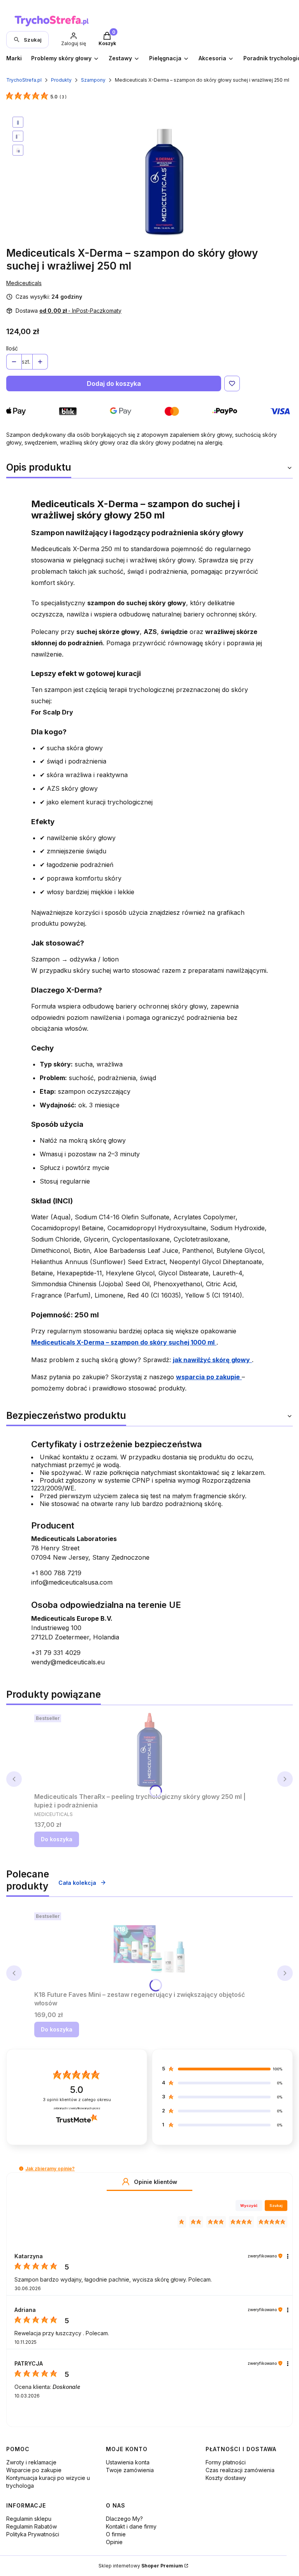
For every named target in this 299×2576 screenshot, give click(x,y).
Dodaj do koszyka (114, 384)
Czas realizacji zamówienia (240, 2470)
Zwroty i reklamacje (31, 2462)
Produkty (61, 80)
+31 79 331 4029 (56, 1653)
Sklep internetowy (141, 2566)
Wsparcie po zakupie (34, 2470)
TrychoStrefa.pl (24, 80)
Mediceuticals (24, 283)
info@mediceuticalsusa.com (72, 1582)
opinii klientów (77, 2100)
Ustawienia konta (128, 2462)
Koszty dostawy (226, 2478)
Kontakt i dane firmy (131, 2526)
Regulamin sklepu (29, 2519)
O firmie (116, 2534)
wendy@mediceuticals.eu (68, 1662)
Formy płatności (226, 2462)
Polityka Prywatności (33, 2534)
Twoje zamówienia (130, 2470)
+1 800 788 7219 (56, 1573)
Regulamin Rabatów (32, 2526)
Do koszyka (57, 1839)
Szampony (93, 80)
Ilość (12, 348)
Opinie (114, 2542)
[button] (21, 2169)
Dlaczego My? (124, 2519)
